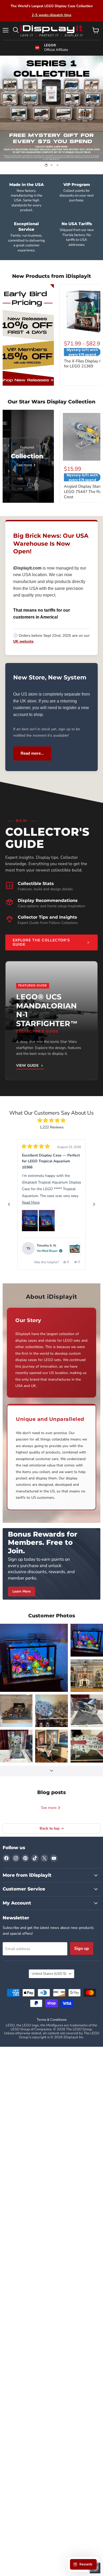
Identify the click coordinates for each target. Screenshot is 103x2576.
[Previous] (9, 1204)
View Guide (27, 1066)
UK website (23, 641)
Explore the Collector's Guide (41, 942)
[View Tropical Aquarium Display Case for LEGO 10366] (75, 1248)
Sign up (82, 1948)
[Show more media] (51, 1771)
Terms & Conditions (52, 2020)
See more (49, 1808)
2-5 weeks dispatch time (51, 15)
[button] (30, 1221)
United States (49, 1974)
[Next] (94, 1204)
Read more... (32, 753)
